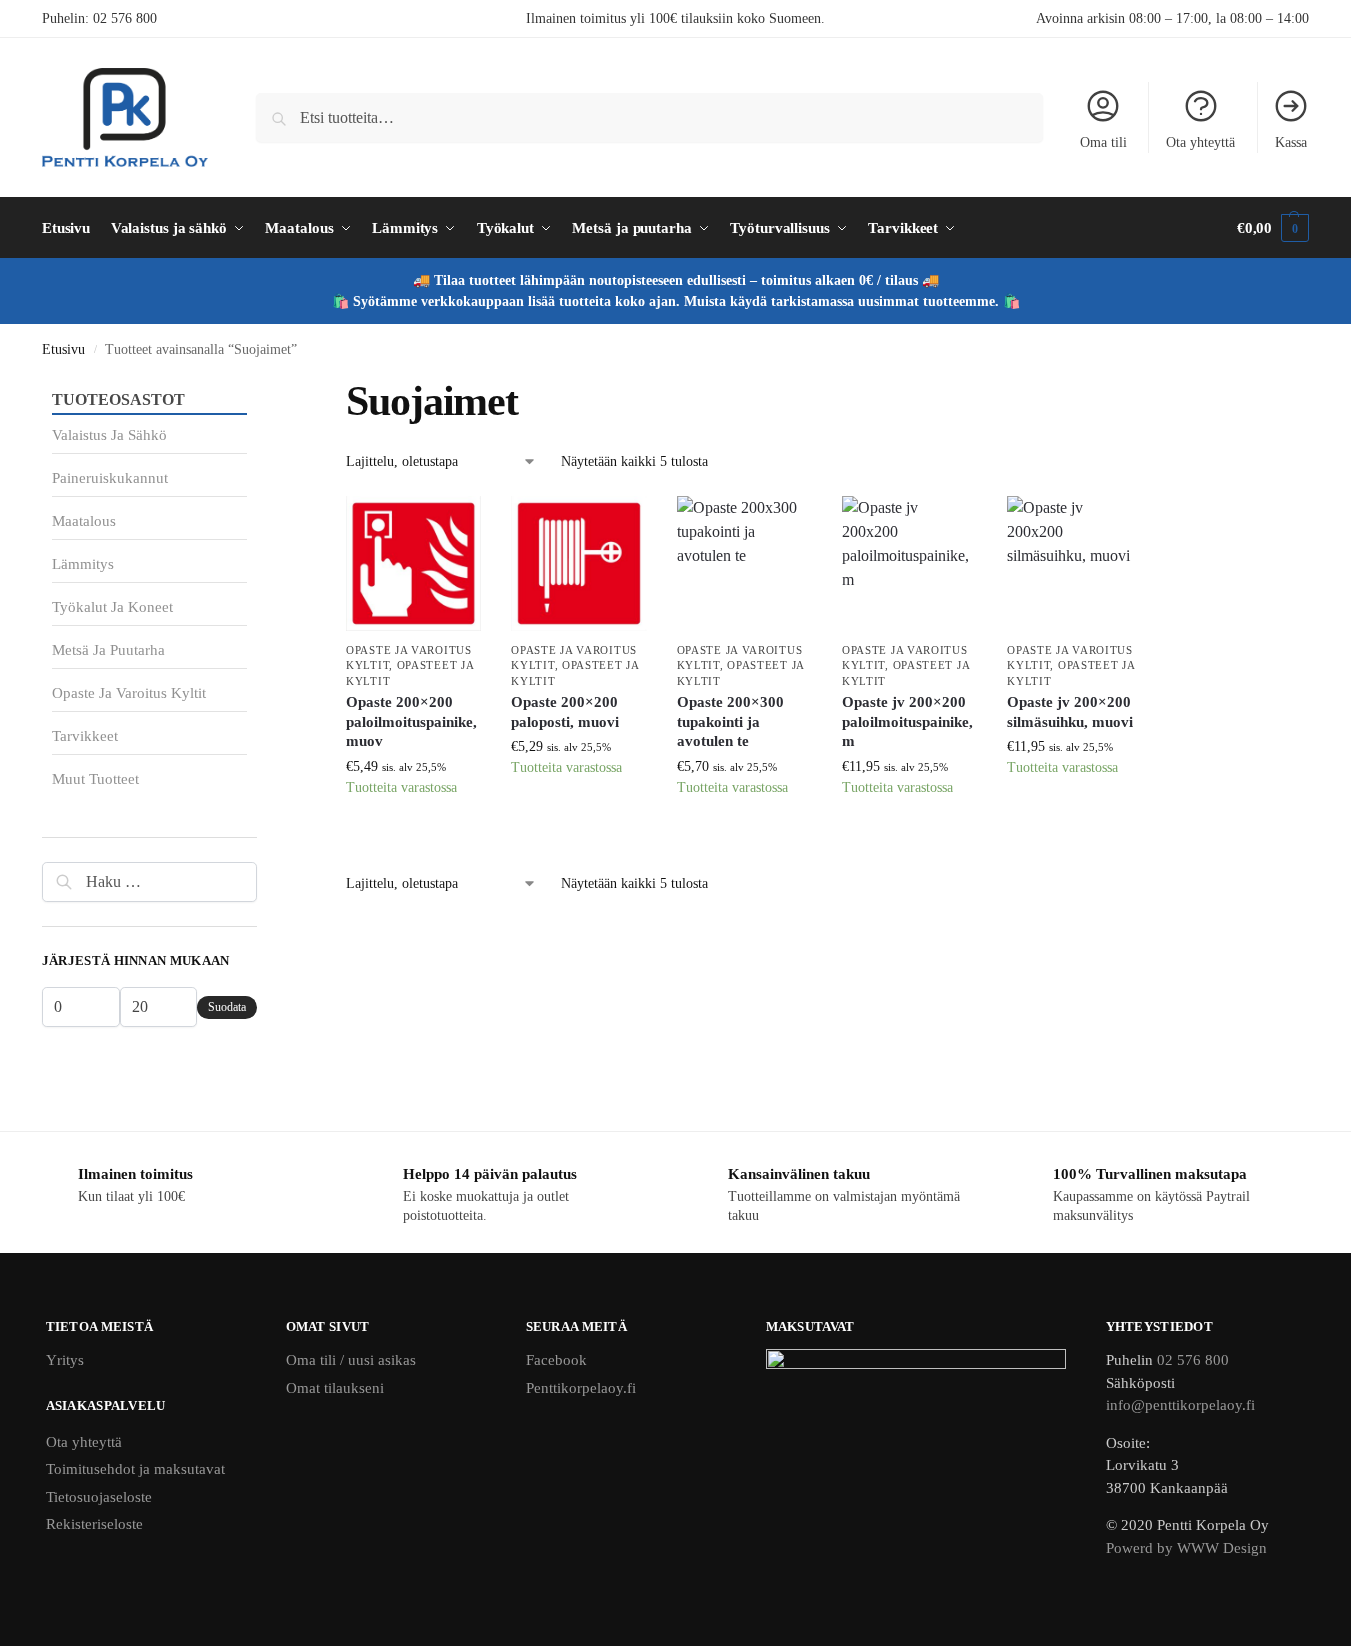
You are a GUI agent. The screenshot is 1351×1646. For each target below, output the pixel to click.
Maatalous (84, 521)
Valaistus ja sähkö (109, 435)
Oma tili (1103, 142)
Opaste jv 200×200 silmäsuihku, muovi (1070, 712)
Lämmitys (83, 564)
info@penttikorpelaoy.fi (1180, 1405)
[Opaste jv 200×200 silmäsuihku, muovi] (1074, 563)
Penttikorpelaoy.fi (581, 1388)
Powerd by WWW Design (1186, 1548)
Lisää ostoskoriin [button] (414, 836)
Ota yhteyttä (1200, 142)
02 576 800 (125, 18)
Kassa (1291, 142)
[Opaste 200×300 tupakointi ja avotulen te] (744, 563)
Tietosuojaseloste (99, 1497)
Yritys (65, 1360)
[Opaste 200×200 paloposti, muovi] (578, 563)
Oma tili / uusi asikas (351, 1360)
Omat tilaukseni (335, 1388)
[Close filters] (263, 388)
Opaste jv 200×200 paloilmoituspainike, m (907, 721)
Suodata (227, 1007)
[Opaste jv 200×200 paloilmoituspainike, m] (909, 563)
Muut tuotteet (95, 779)
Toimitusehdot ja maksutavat (135, 1469)
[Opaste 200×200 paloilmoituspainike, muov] (413, 563)
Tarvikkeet (85, 736)
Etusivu (63, 349)
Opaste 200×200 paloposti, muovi (565, 712)
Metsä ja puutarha (108, 650)
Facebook (556, 1360)
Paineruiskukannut (110, 478)
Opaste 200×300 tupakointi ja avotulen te (730, 721)
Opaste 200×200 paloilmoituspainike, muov (411, 721)
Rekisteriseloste (94, 1524)
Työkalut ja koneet (112, 607)
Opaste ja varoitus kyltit (129, 693)
